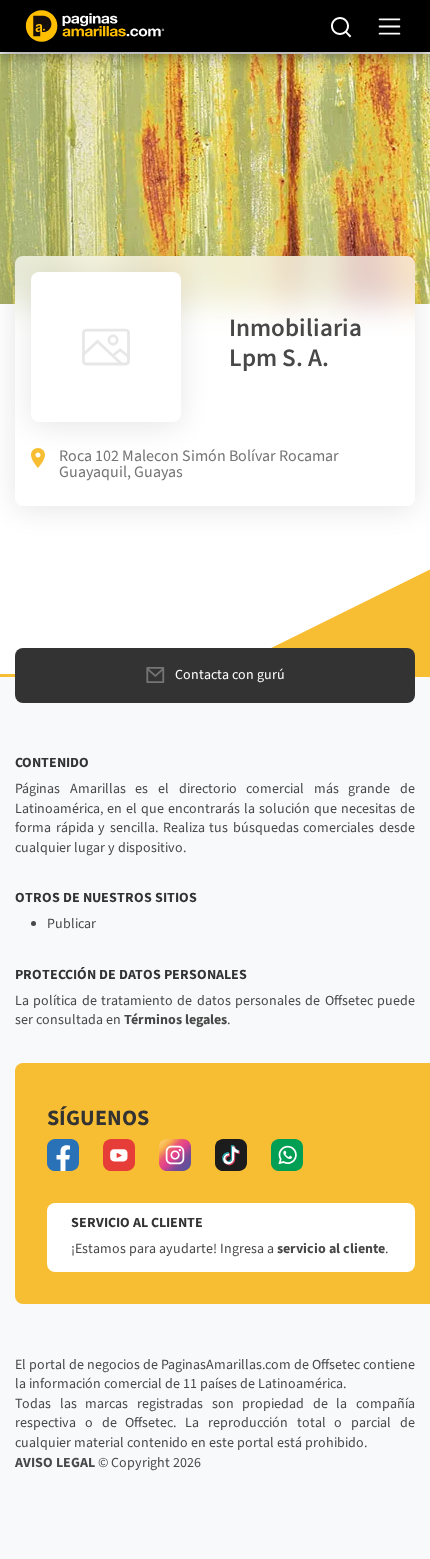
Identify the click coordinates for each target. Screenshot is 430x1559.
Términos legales (175, 1020)
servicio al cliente (331, 1249)
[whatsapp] (287, 1155)
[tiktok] (231, 1155)
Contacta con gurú (230, 675)
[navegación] (389, 26)
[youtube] (119, 1155)
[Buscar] (341, 26)
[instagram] (175, 1155)
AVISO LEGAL (55, 1463)
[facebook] (63, 1155)
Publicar (71, 924)
